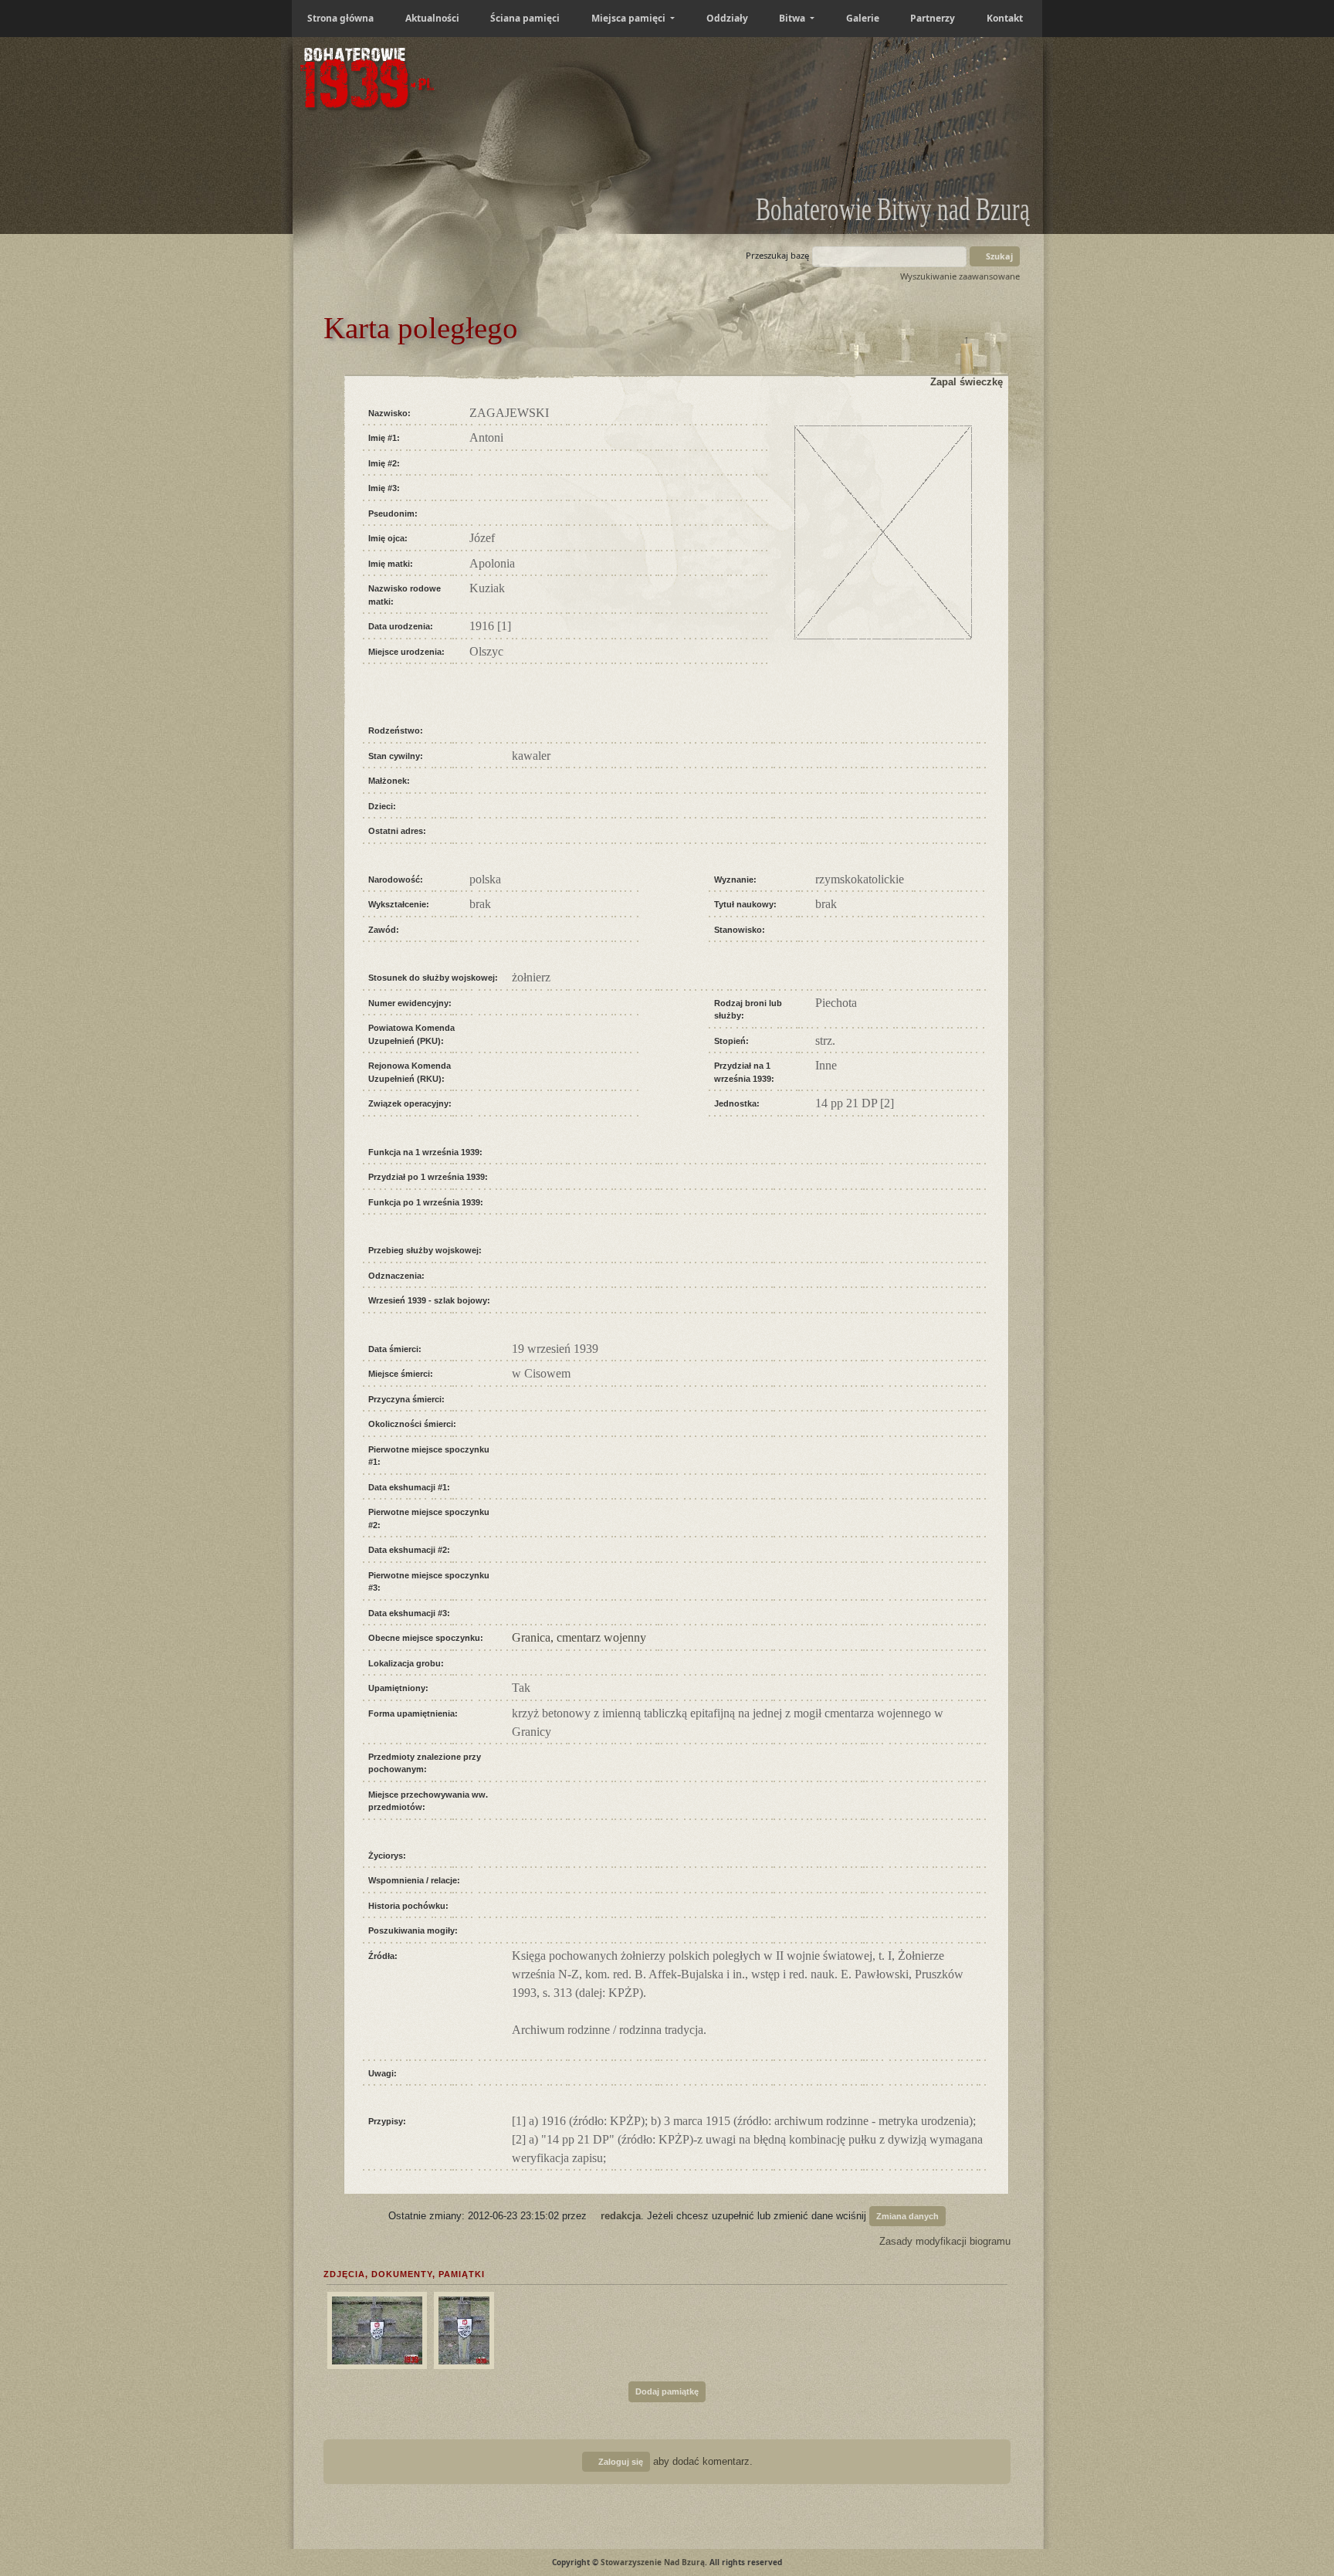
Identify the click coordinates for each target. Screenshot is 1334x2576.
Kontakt (1005, 18)
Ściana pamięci (525, 18)
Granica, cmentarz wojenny (579, 1637)
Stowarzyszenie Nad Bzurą (653, 2562)
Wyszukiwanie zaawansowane (960, 276)
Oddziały (727, 18)
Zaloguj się (620, 2462)
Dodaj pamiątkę (667, 2391)
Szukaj (998, 256)
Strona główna (340, 18)
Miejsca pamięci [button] (630, 18)
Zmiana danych (907, 2216)
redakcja (621, 2216)
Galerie (863, 18)
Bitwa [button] (793, 18)
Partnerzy (933, 18)
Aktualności (432, 18)
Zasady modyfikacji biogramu (943, 2241)
